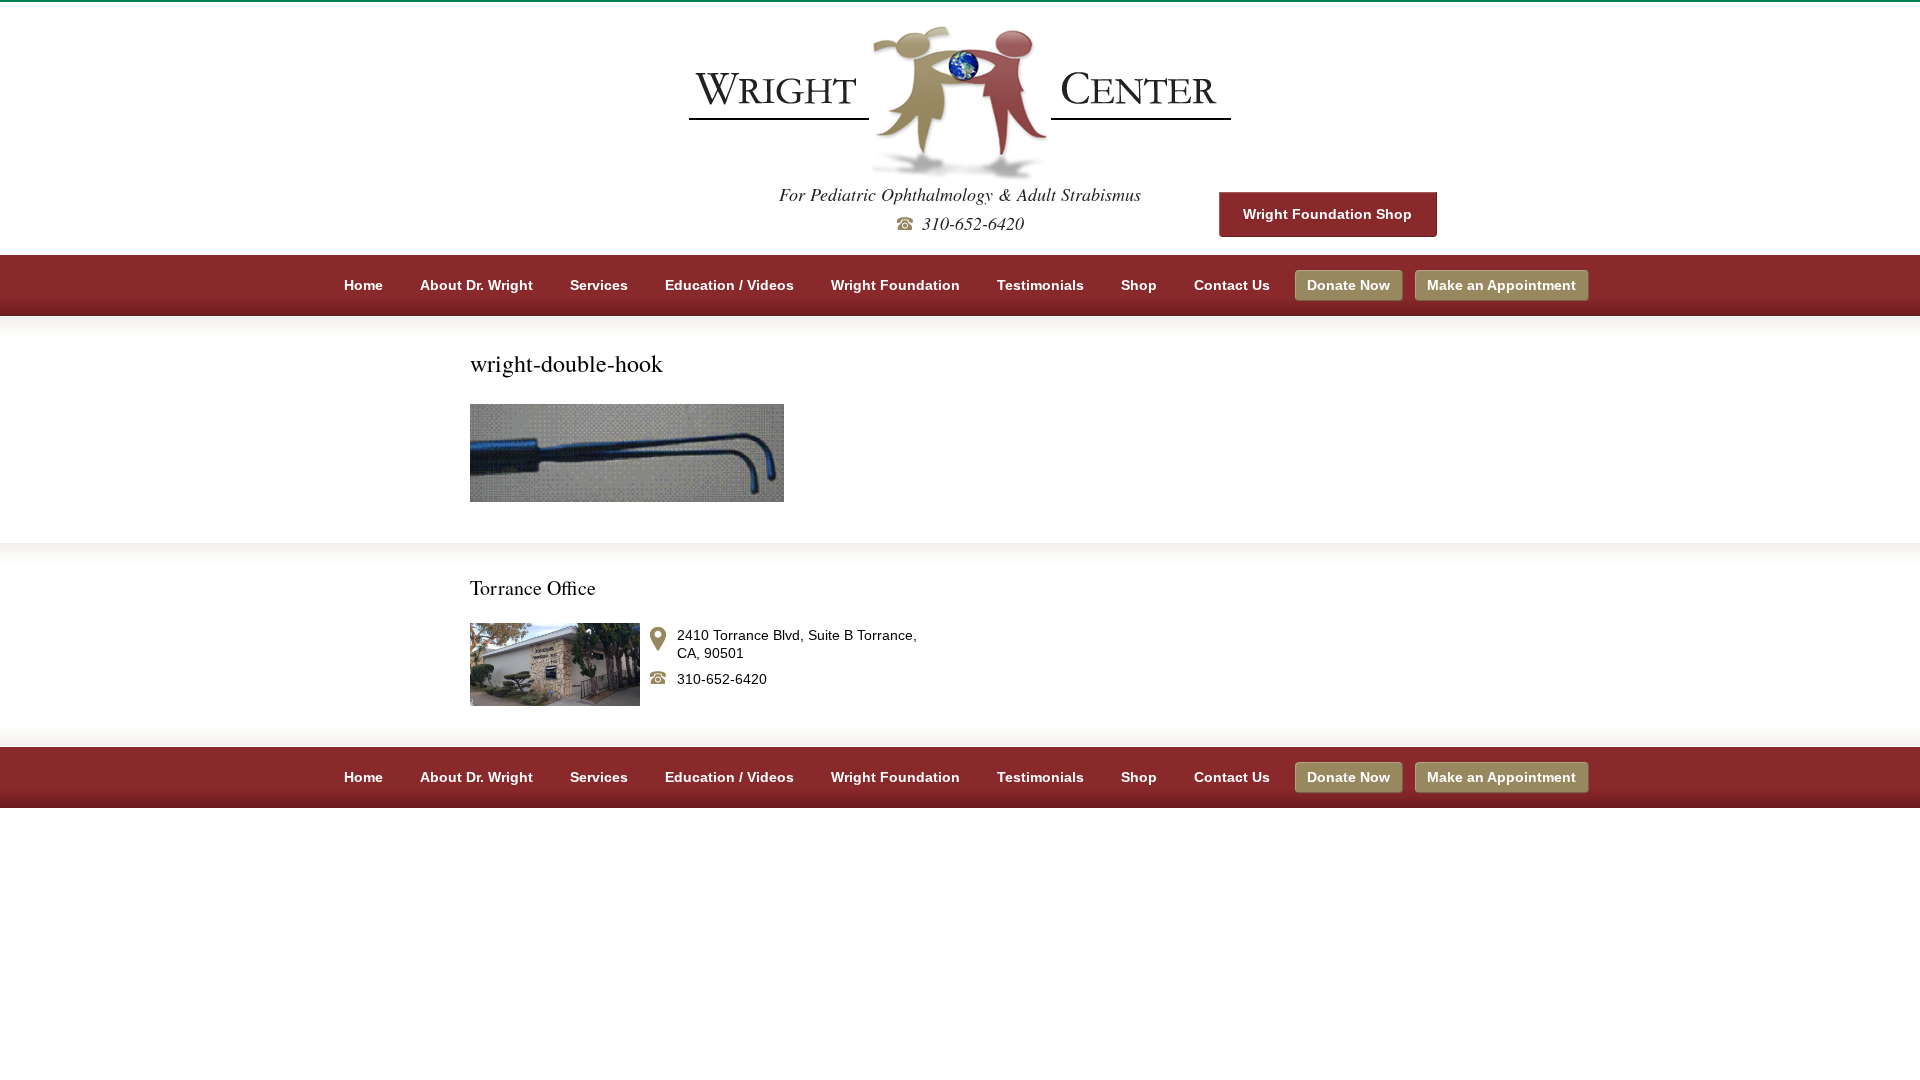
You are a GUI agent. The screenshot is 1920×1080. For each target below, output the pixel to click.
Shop (1139, 285)
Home (363, 285)
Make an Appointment (1501, 285)
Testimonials (1040, 285)
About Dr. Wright (476, 285)
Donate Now (1348, 285)
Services (599, 285)
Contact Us (1232, 285)
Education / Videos (729, 285)
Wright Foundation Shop (1327, 214)
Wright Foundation (895, 285)
